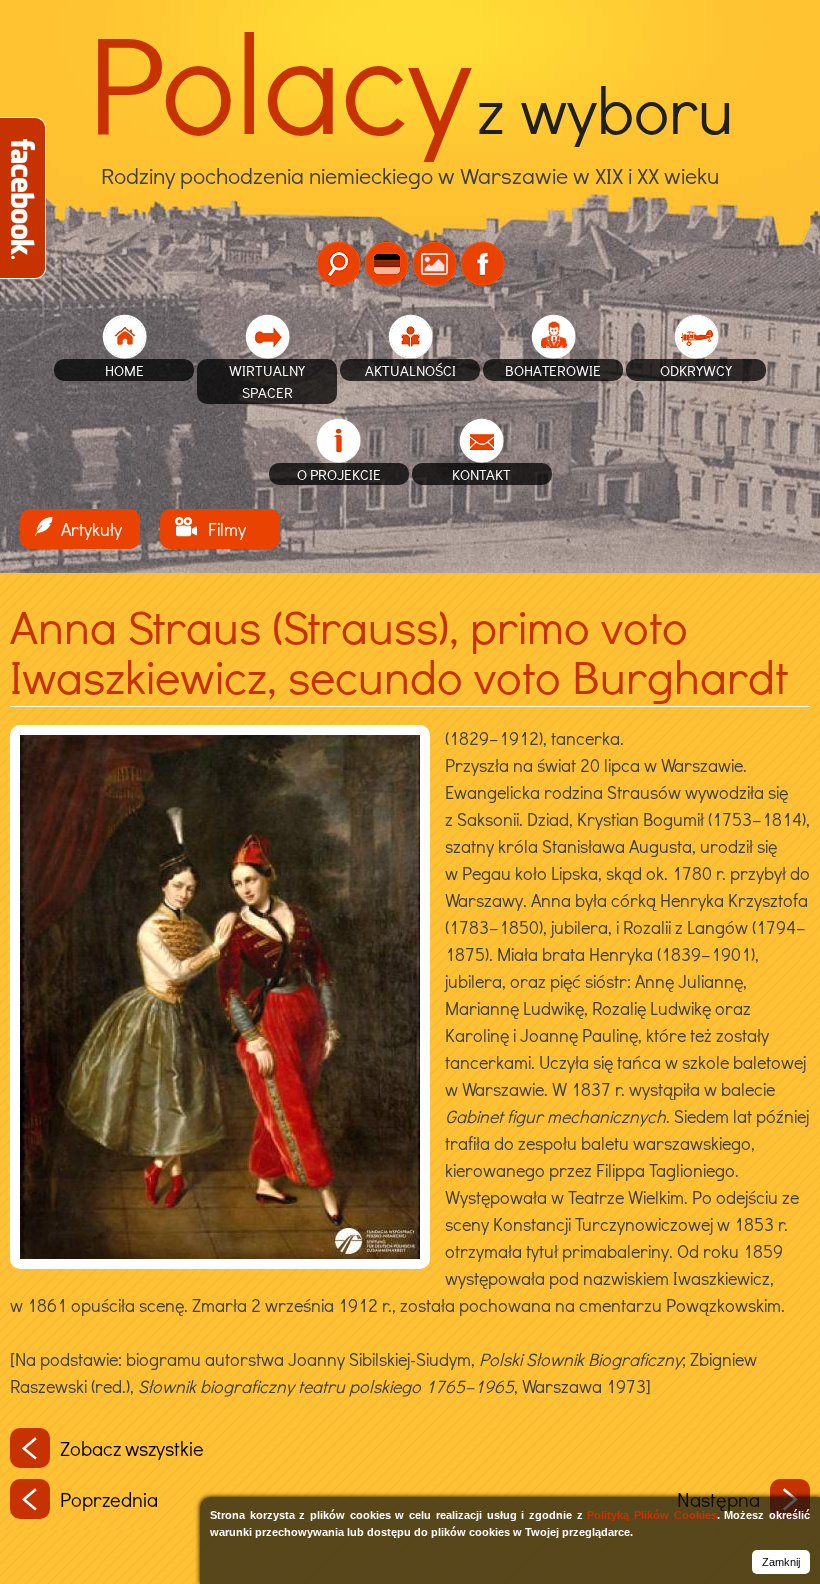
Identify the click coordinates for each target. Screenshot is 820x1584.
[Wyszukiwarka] (338, 263)
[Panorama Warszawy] (434, 263)
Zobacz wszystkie (132, 1448)
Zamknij (781, 1562)
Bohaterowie (553, 370)
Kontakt (481, 474)
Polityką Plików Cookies (651, 1515)
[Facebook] (482, 263)
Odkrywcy (696, 370)
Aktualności (410, 370)
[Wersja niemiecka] (386, 263)
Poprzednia (109, 1499)
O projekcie (339, 474)
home (124, 370)
